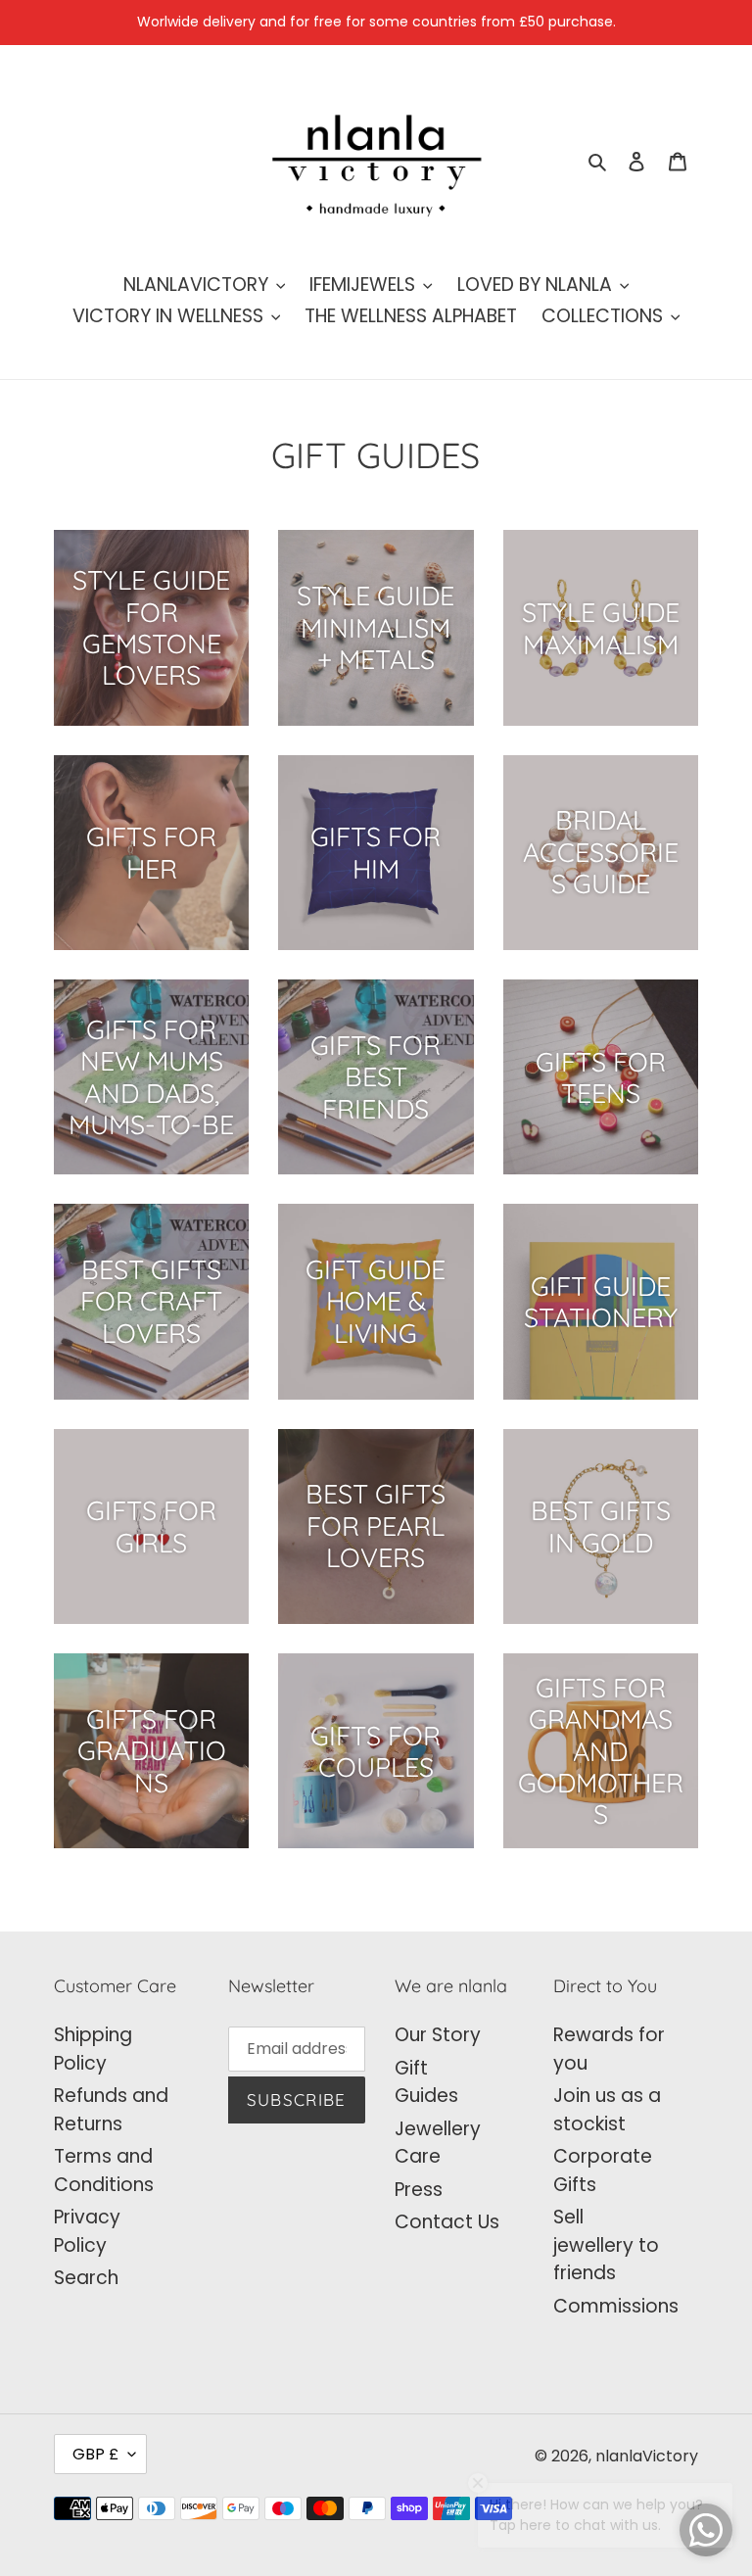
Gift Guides (426, 2082)
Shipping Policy (93, 2049)
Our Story (438, 2035)
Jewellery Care (438, 2143)
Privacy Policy (87, 2231)
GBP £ (95, 2454)
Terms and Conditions (104, 2171)
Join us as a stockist (607, 2110)
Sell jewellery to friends (606, 2245)
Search (86, 2278)
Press (419, 2190)
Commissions (616, 2306)
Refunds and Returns (111, 2110)
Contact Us (447, 2222)
